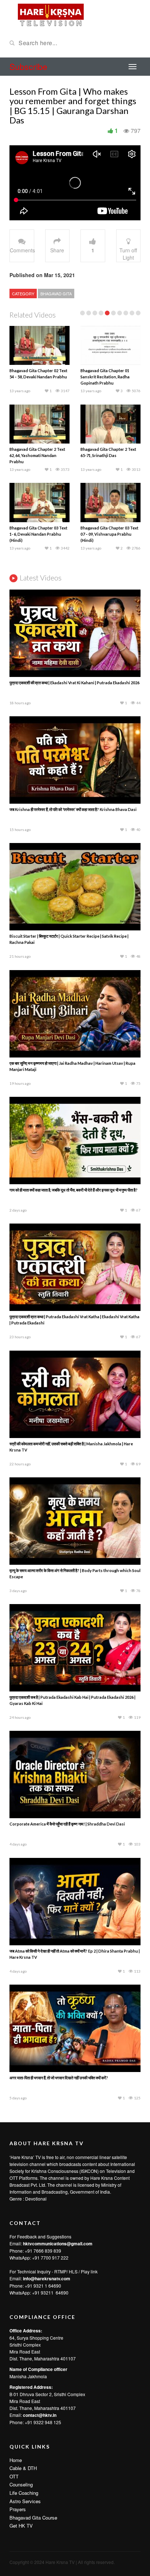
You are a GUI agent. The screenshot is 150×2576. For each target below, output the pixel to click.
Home (16, 2460)
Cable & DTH (23, 2468)
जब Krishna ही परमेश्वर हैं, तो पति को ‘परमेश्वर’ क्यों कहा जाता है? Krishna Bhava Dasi (73, 809)
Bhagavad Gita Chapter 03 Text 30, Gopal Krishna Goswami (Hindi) (109, 534)
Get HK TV (21, 2526)
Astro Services (25, 2501)
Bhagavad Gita (56, 294)
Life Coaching (24, 2493)
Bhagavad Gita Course (33, 2518)
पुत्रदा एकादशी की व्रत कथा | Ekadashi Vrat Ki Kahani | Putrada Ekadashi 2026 (74, 683)
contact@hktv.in (40, 2415)
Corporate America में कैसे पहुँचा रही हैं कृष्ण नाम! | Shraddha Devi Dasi (67, 1824)
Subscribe (28, 66)
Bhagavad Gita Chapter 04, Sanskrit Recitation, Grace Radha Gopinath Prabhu (34, 534)
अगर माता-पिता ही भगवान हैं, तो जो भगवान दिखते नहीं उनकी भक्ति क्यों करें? (59, 2078)
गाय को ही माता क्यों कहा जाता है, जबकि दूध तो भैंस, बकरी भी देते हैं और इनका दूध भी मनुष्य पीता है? (74, 1190)
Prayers (18, 2509)
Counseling (21, 2484)
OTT (14, 2476)
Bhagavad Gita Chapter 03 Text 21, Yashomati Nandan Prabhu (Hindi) (109, 377)
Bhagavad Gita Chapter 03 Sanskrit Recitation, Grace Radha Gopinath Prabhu (105, 455)
